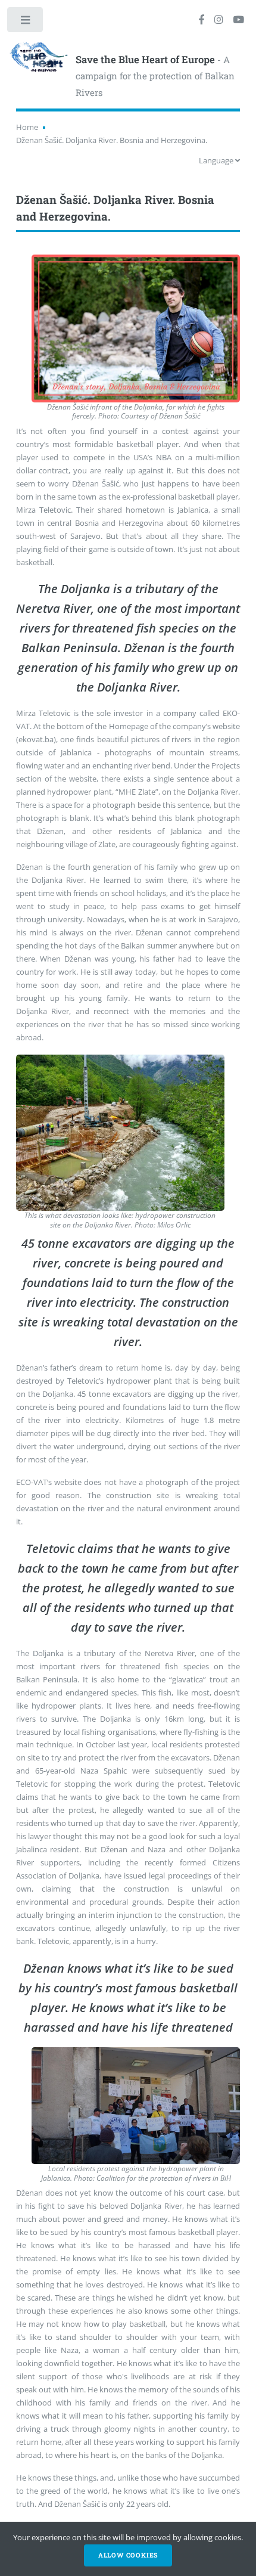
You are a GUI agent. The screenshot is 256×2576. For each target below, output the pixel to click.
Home (27, 127)
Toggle (26, 22)
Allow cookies (128, 2555)
